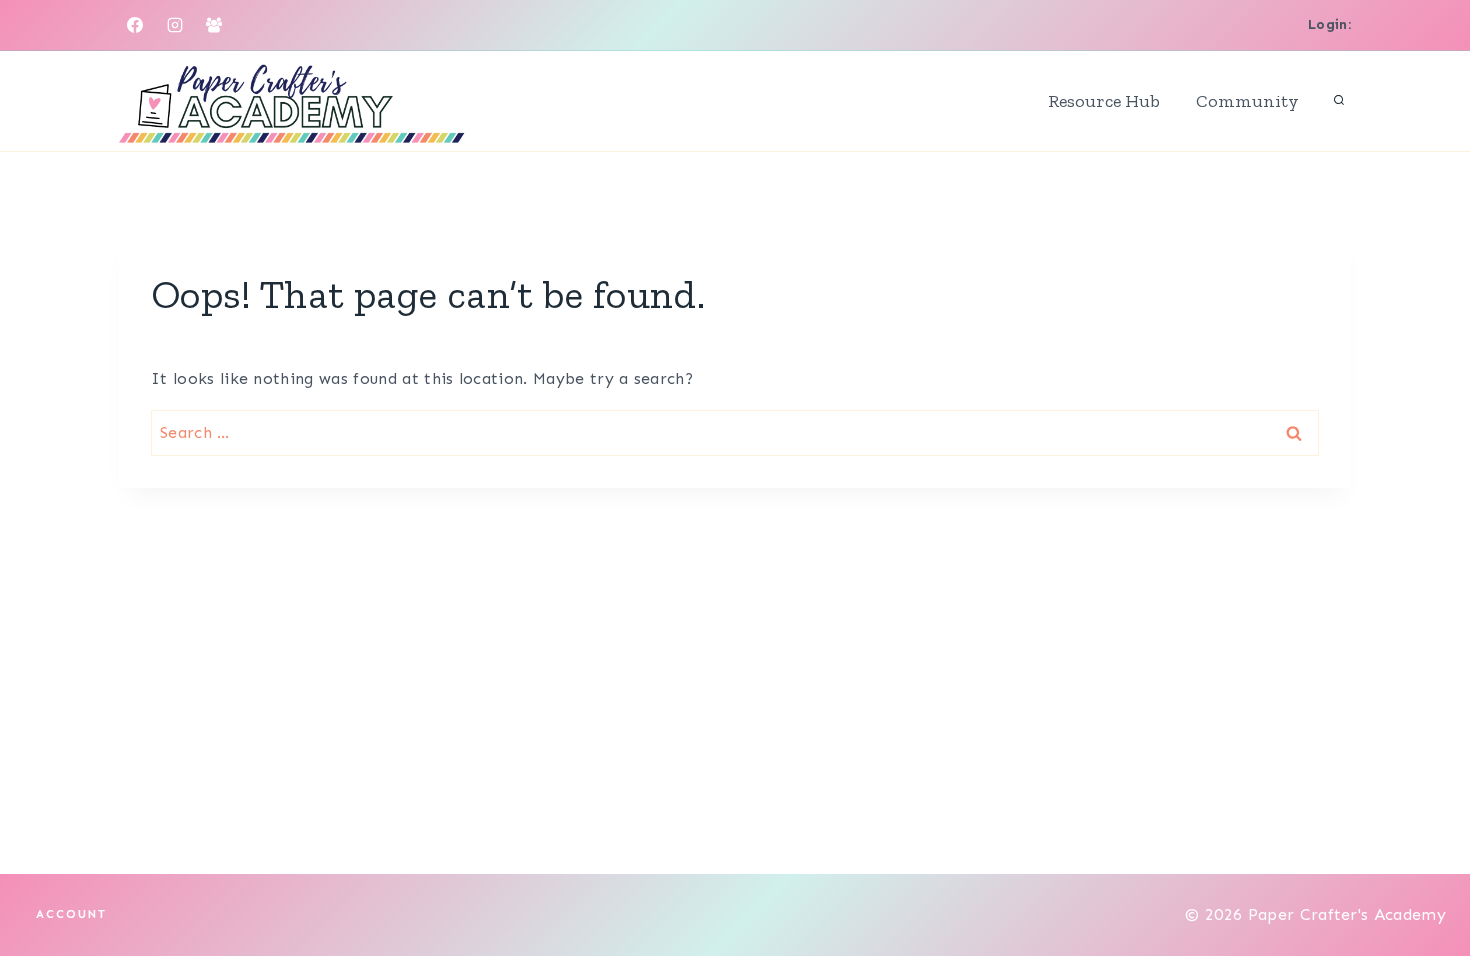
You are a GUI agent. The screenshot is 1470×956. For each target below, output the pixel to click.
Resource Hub (1104, 101)
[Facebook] (135, 25)
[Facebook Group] (214, 25)
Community (1247, 101)
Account (71, 914)
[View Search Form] (1339, 101)
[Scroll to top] (1423, 879)
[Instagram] (175, 25)
